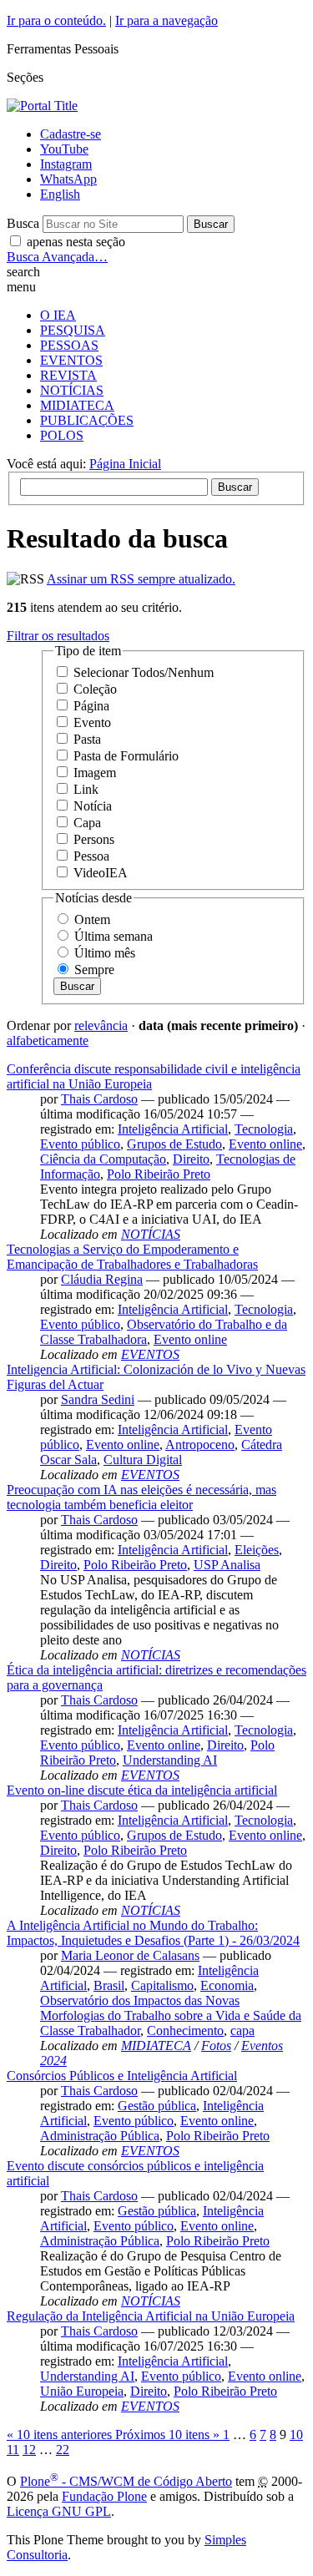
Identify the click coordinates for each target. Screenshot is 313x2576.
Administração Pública (100, 2136)
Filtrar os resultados (58, 636)
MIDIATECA (77, 405)
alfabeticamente (48, 1041)
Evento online (265, 1144)
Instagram (66, 164)
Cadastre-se (71, 134)
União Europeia (82, 2391)
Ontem (92, 919)
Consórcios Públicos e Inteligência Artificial (122, 2076)
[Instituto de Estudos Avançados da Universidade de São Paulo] (42, 106)
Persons (94, 839)
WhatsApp (68, 179)
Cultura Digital (143, 1460)
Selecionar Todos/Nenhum (144, 672)
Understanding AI (170, 1760)
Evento (92, 722)
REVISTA (68, 375)
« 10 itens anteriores (61, 2435)
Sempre (94, 970)
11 (13, 2450)
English (60, 194)
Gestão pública (157, 2106)
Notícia (93, 806)
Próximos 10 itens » (169, 2435)
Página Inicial (125, 464)
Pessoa (91, 856)
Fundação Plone (104, 2496)
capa (242, 2030)
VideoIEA (101, 873)
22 (63, 2450)
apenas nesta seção (76, 242)
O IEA (58, 315)
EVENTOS (71, 360)
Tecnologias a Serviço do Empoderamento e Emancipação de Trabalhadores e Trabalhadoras (132, 1257)
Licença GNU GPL (59, 2511)
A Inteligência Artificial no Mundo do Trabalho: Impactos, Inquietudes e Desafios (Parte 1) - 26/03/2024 (153, 1933)
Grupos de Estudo (174, 1144)
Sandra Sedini (98, 1399)
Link (86, 789)
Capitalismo (162, 1985)
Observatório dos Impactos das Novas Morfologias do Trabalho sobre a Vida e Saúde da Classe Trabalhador (171, 2015)
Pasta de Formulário (126, 756)
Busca (23, 223)
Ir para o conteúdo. (56, 20)
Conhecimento (185, 2030)
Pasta (87, 739)
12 (29, 2450)
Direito (191, 1159)
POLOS (62, 435)
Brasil (109, 1985)
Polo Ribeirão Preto (159, 1174)
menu (21, 287)
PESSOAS (69, 345)
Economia (227, 1985)
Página (91, 706)
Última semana (114, 936)
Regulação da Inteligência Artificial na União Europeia (151, 2316)
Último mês (105, 953)
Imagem (95, 773)
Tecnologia (264, 1129)
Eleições (257, 1550)
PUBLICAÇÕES (87, 420)
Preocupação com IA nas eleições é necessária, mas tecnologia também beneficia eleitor (141, 1497)
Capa (87, 823)
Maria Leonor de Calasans (130, 1955)
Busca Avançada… (57, 257)
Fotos (216, 2046)
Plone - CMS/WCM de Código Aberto (126, 2481)
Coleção (95, 689)
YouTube (64, 149)
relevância (101, 1025)
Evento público (80, 1144)
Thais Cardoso (99, 1099)
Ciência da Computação (103, 1159)
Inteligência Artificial (173, 1129)
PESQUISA (73, 330)
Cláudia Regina (102, 1279)
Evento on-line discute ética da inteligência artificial (142, 1790)
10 (296, 2435)
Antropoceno (200, 1445)
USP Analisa (227, 1565)
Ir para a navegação (167, 20)
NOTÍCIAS (72, 390)
